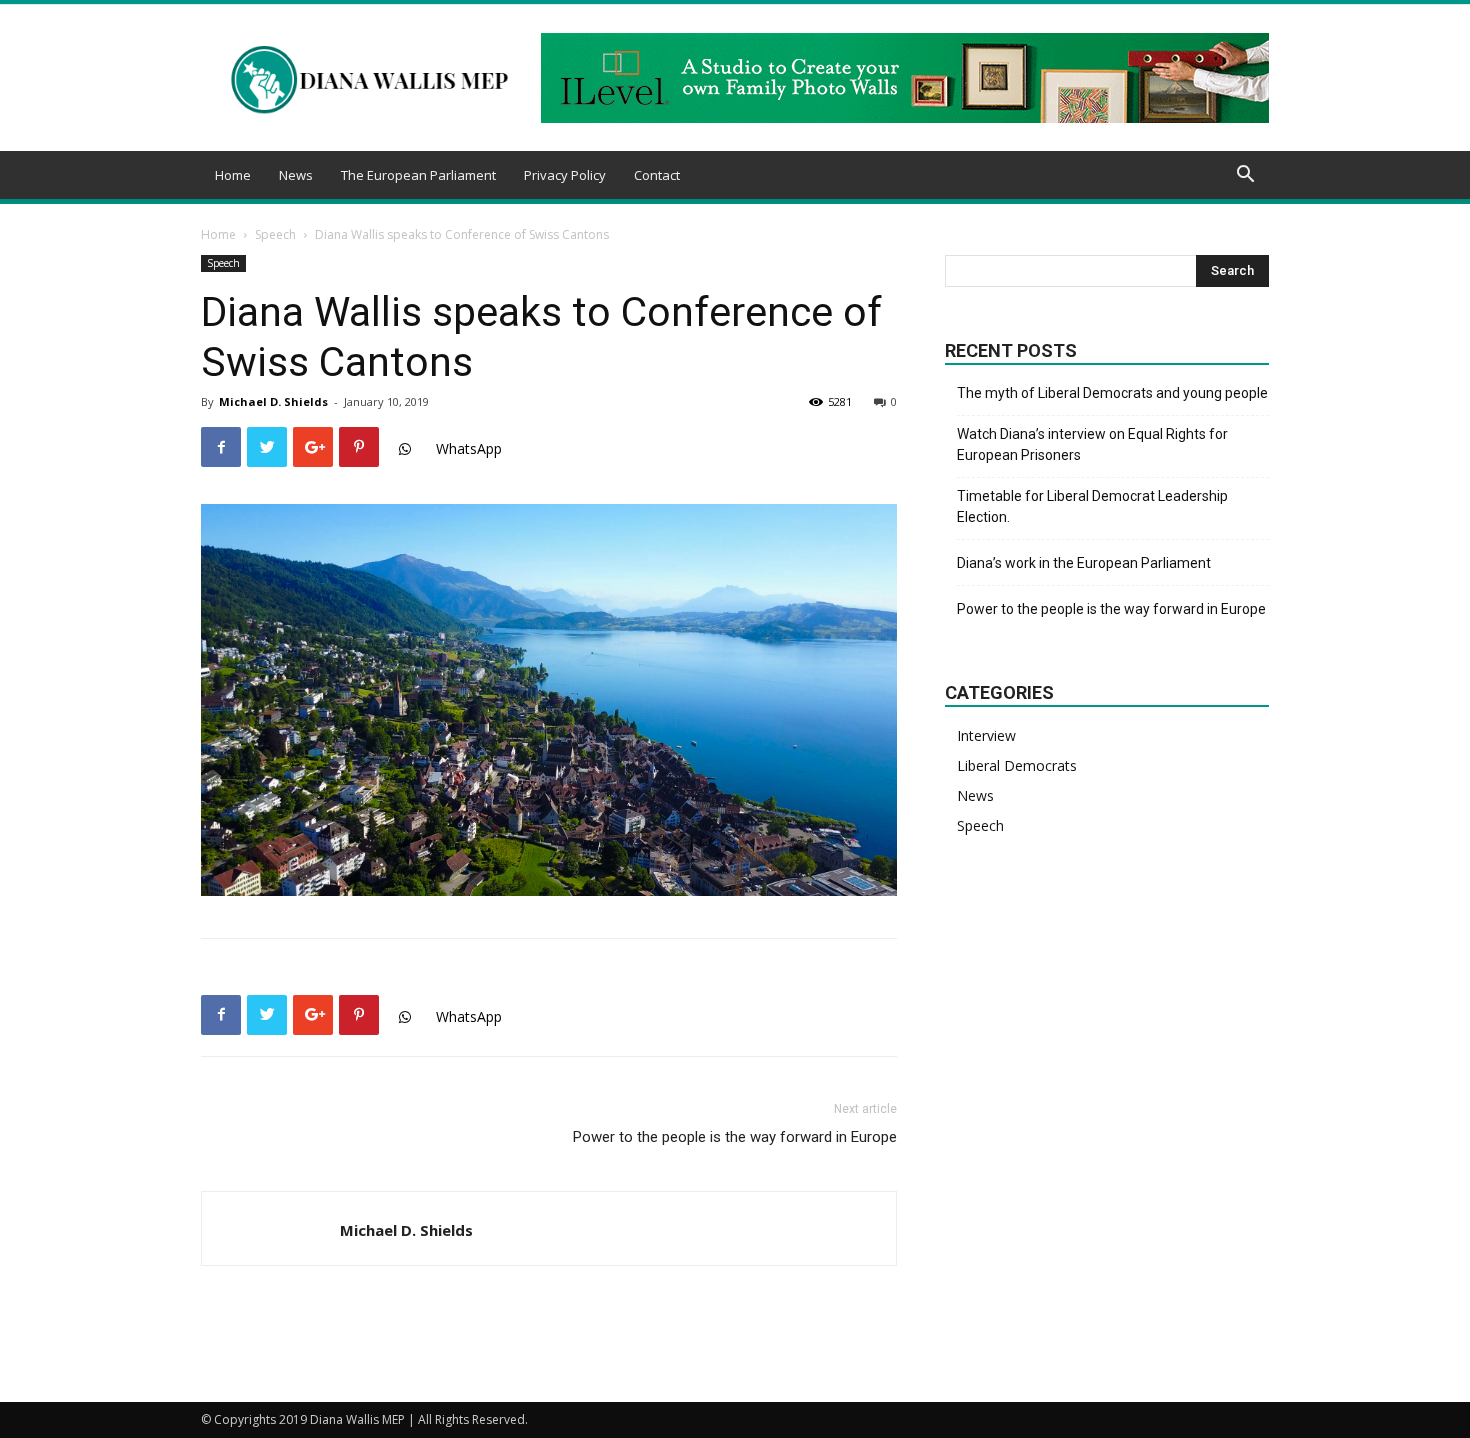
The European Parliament (418, 175)
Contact (657, 175)
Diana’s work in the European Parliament (1084, 563)
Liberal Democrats (1017, 765)
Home (233, 175)
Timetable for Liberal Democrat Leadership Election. (1092, 506)
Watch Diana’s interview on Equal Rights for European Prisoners (1092, 444)
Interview (986, 735)
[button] (1245, 176)
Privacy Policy (565, 175)
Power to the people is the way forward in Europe (735, 1137)
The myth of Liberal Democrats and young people (1112, 393)
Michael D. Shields (273, 401)
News (296, 175)
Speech (275, 234)
